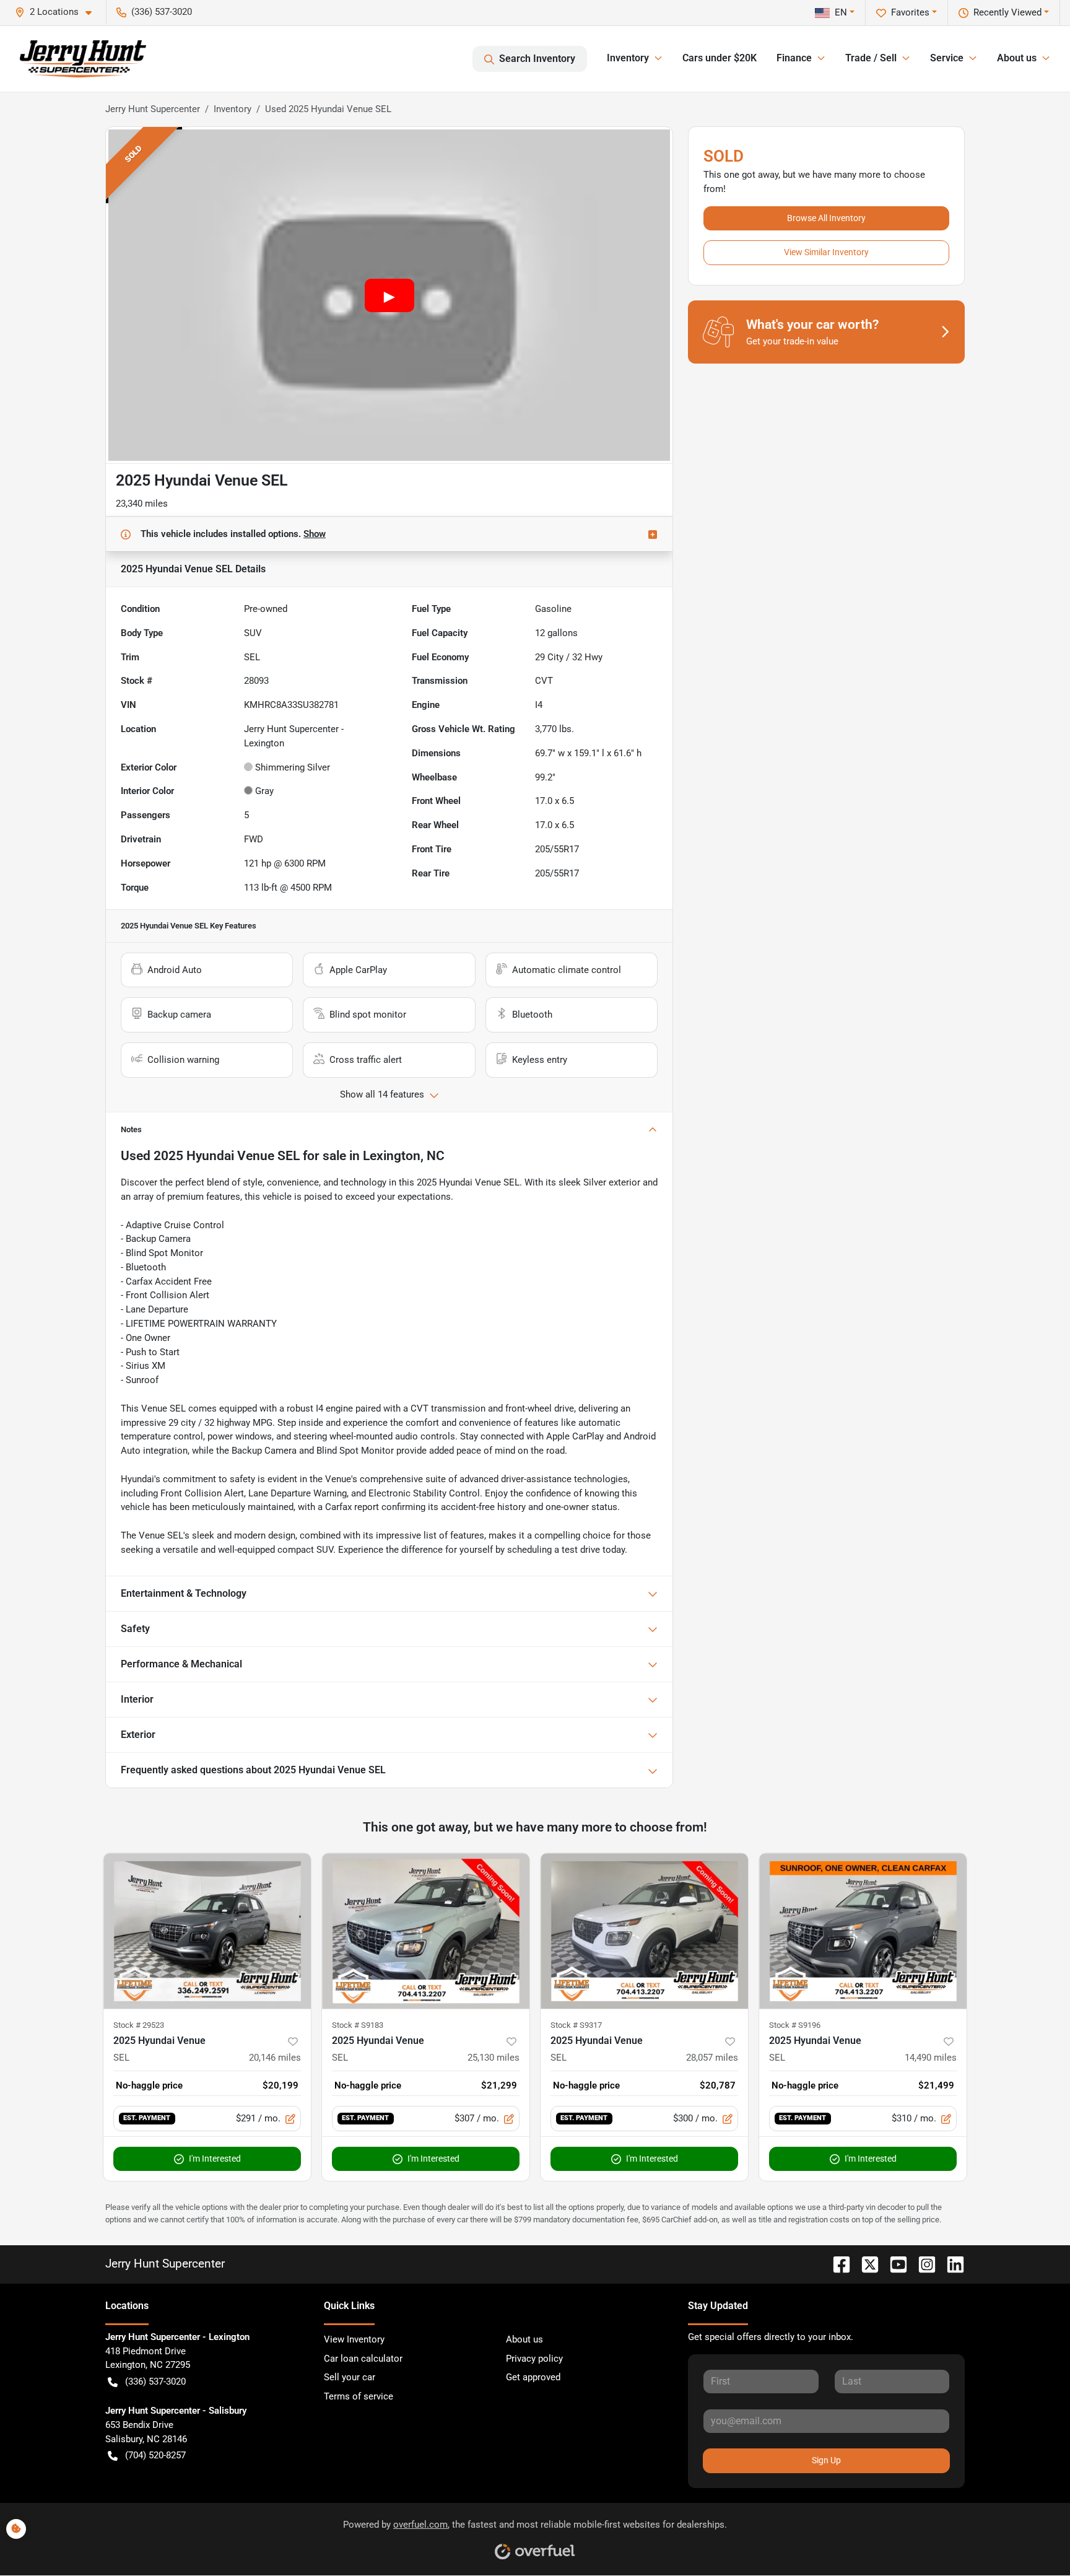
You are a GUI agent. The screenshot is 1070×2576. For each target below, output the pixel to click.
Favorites (910, 12)
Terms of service (359, 2396)
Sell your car (350, 2377)
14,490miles (931, 2058)
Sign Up (826, 2460)
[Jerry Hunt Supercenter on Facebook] (837, 2264)
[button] (58, 12)
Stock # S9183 (358, 2025)
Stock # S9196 (795, 2025)
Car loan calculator (363, 2359)
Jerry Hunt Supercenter (153, 109)
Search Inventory (537, 59)
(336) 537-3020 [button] (162, 12)
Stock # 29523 (139, 2025)
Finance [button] (794, 58)
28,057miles (712, 2058)
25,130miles (494, 2058)
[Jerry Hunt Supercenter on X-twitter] (865, 2264)
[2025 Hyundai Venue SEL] (207, 1931)
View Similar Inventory (826, 252)
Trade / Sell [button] (871, 58)
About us (524, 2339)
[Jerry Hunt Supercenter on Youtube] (894, 2264)
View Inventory (354, 2339)
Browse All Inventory (826, 218)
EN (841, 12)
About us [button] (1017, 58)
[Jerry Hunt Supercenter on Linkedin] (950, 2264)
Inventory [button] (628, 58)
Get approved (533, 2377)
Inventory (233, 109)
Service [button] (947, 58)
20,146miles (275, 2058)
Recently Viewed (1007, 12)
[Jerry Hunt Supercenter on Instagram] (922, 2264)
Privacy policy (534, 2359)
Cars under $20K (720, 58)
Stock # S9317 (576, 2025)
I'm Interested (215, 2159)
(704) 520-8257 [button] (155, 2455)
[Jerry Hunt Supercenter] (83, 59)
